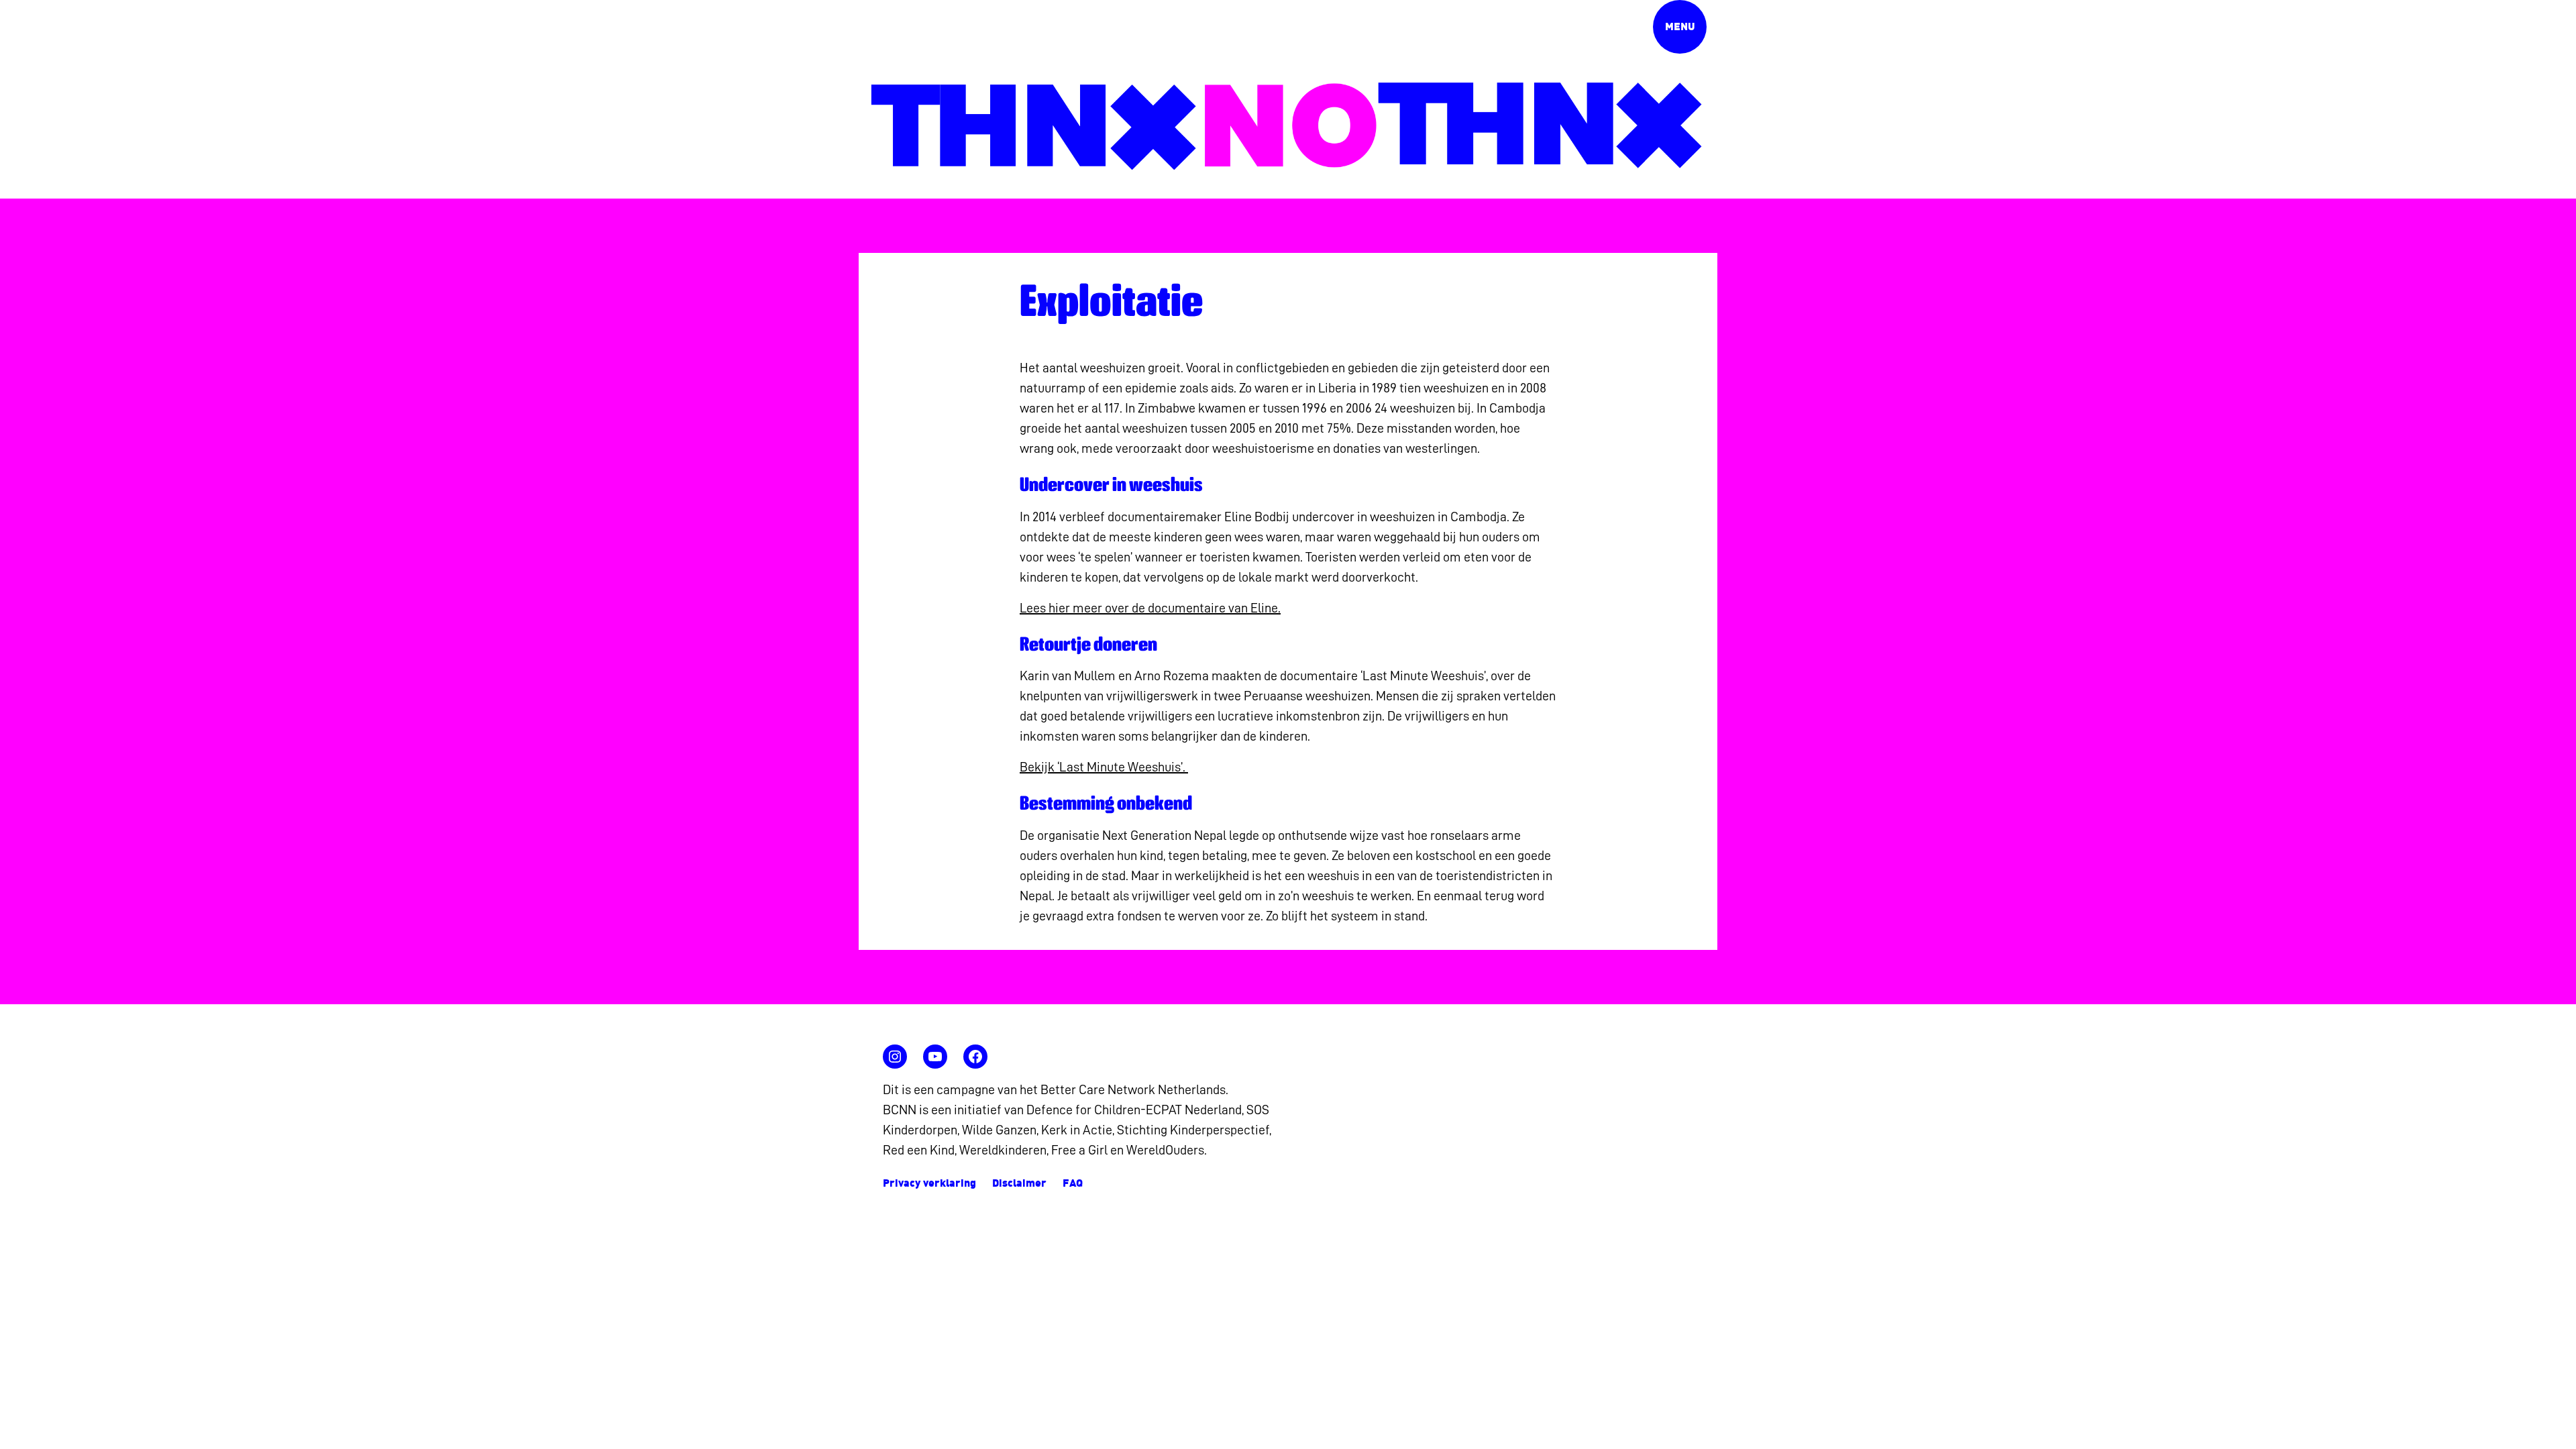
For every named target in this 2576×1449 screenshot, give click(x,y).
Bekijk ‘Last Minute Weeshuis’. (1104, 767)
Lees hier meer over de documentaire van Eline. (1150, 608)
